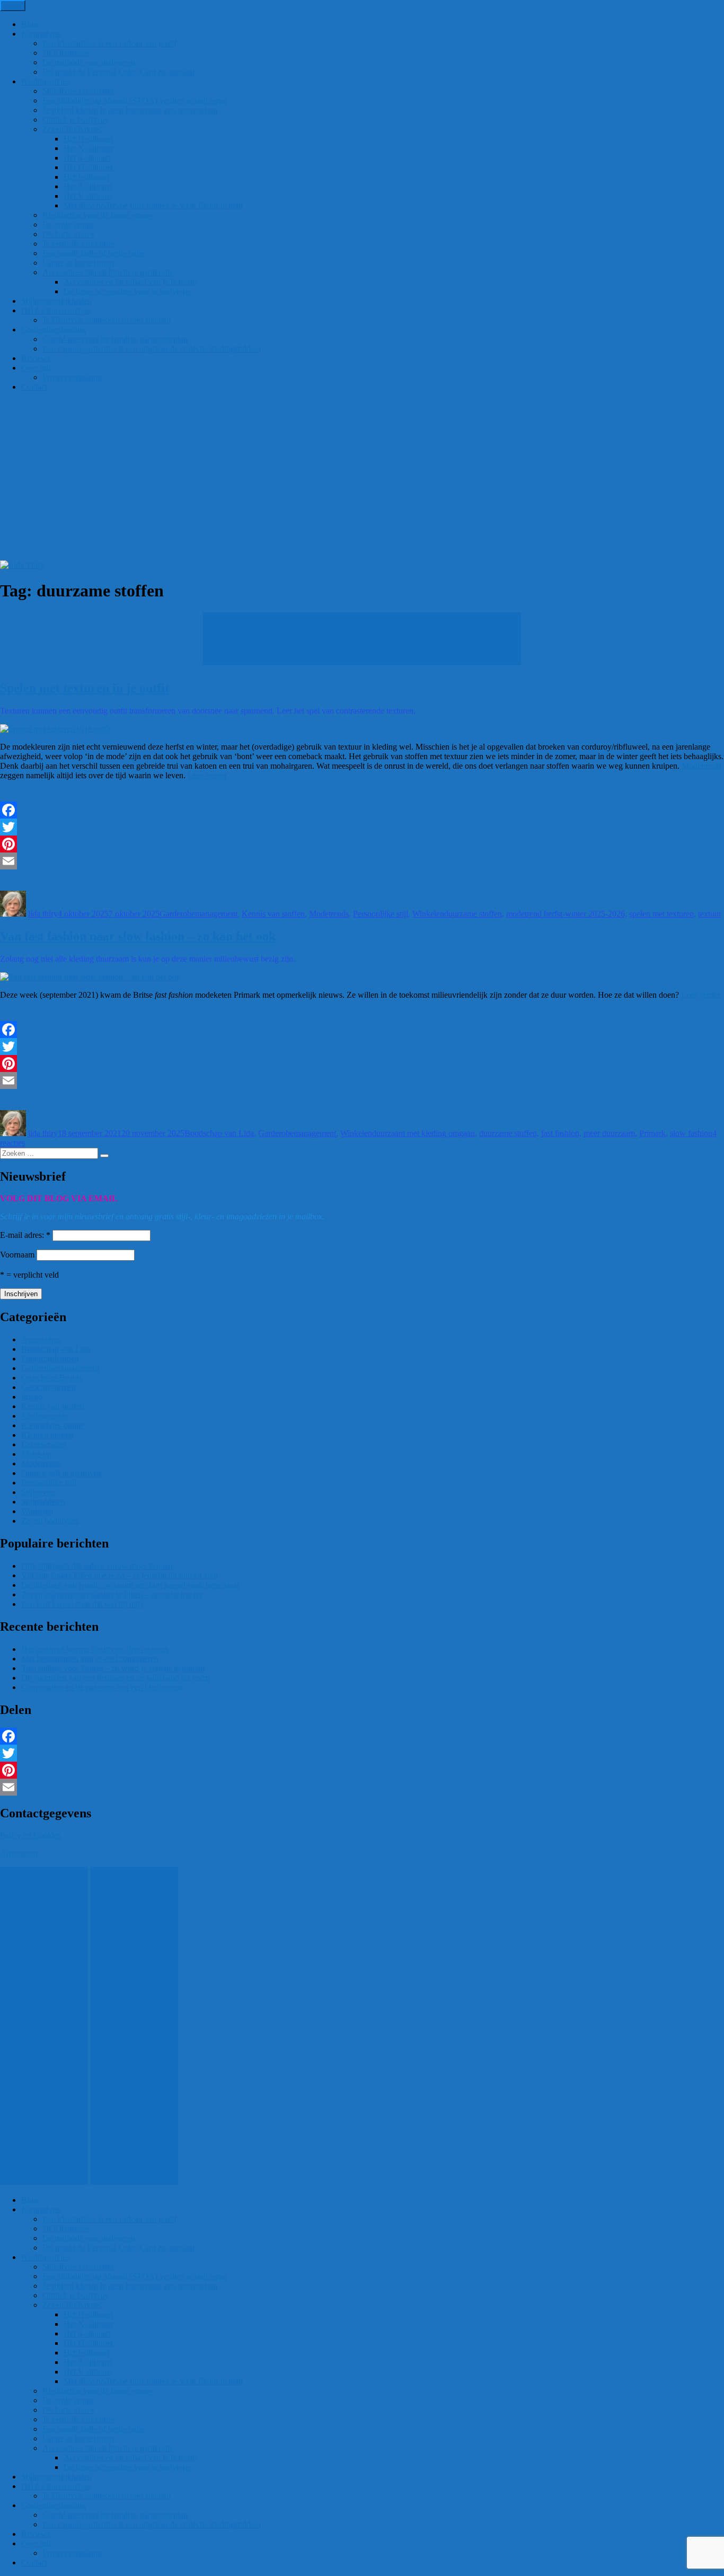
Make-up (36, 1454)
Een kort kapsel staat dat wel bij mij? (82, 1604)
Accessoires (41, 1339)
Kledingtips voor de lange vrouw (98, 215)
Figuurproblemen (50, 1359)
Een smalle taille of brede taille (94, 253)
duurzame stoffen (473, 914)
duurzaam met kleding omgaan (423, 1133)
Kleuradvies (41, 34)
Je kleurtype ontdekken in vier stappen (107, 320)
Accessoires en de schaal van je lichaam (130, 282)
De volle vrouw (69, 225)
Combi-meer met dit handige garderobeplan (115, 339)
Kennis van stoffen (273, 914)
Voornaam (17, 1255)
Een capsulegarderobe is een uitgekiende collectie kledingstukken (152, 349)
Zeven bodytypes (50, 1521)
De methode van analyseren (89, 62)
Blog (29, 24)
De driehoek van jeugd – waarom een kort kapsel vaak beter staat (130, 1585)
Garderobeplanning (54, 329)
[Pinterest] (362, 844)
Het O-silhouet (88, 167)
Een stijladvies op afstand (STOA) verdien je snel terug (135, 100)
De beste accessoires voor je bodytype (127, 291)
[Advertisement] (362, 481)
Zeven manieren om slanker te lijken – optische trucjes (112, 1594)
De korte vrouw (69, 234)
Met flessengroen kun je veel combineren (90, 1659)
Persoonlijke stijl (381, 914)
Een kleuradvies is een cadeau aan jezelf (109, 43)
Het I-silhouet (86, 177)
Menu (13, 6)
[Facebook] (362, 810)
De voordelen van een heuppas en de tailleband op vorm (115, 1678)
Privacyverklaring (72, 377)
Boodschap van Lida (219, 1133)
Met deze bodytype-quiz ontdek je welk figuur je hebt (153, 205)
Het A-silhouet (88, 186)
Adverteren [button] (19, 1853)
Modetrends (700, 766)
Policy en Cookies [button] (30, 1835)
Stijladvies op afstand (78, 91)
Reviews (36, 358)
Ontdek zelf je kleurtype (61, 1473)
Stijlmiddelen (43, 1502)
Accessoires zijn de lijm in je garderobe (108, 272)
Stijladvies (38, 1492)
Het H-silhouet (88, 139)
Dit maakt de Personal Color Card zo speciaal (118, 72)
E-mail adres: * (25, 1235)
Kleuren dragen (47, 1435)
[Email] (362, 861)
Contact (34, 387)
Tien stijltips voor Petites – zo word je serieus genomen (113, 1668)
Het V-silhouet (88, 196)
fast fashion (560, 1133)
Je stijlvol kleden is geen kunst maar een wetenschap (130, 110)
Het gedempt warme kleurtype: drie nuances (95, 1649)
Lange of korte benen (78, 263)
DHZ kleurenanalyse (56, 310)
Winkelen (428, 914)
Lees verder (207, 775)
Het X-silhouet (88, 148)
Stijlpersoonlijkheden (56, 301)
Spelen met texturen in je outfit (85, 688)
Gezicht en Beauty (52, 1378)
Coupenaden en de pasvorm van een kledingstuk (102, 1687)
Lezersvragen (44, 1444)
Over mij (36, 368)
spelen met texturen (661, 914)
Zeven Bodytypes (72, 129)
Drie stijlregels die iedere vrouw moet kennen (97, 1566)
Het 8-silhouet (87, 158)
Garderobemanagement (198, 914)
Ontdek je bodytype (76, 120)
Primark (652, 1133)
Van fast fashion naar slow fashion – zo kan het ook (138, 936)
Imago (32, 1397)
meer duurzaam (609, 1133)
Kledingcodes (44, 1416)
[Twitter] (362, 827)
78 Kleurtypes (66, 53)
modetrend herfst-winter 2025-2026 (566, 914)
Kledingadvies (45, 81)
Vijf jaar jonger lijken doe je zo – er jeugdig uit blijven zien (120, 1575)
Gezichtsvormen (48, 1387)
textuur (710, 914)
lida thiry (43, 914)
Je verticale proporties (79, 244)
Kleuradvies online (53, 1425)
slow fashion (691, 1133)
